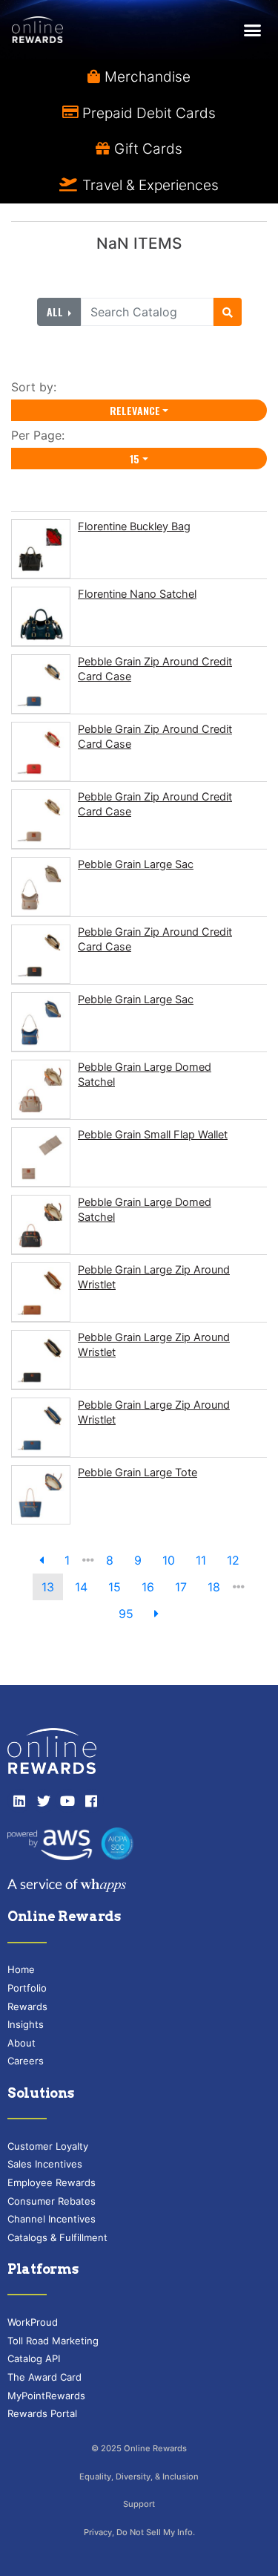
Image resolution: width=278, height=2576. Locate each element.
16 (148, 1587)
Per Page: (42, 435)
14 (81, 1587)
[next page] (156, 1614)
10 (169, 1560)
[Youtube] (67, 1801)
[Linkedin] (19, 1801)
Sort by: (37, 387)
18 (214, 1587)
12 (233, 1560)
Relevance (135, 410)
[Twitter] (43, 1801)
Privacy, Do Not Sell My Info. (139, 2532)
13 (48, 1587)
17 (181, 1587)
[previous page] (42, 1560)
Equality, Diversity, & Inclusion (139, 2476)
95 (126, 1614)
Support (139, 2504)
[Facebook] (91, 1801)
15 (135, 459)
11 (201, 1560)
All (56, 312)
